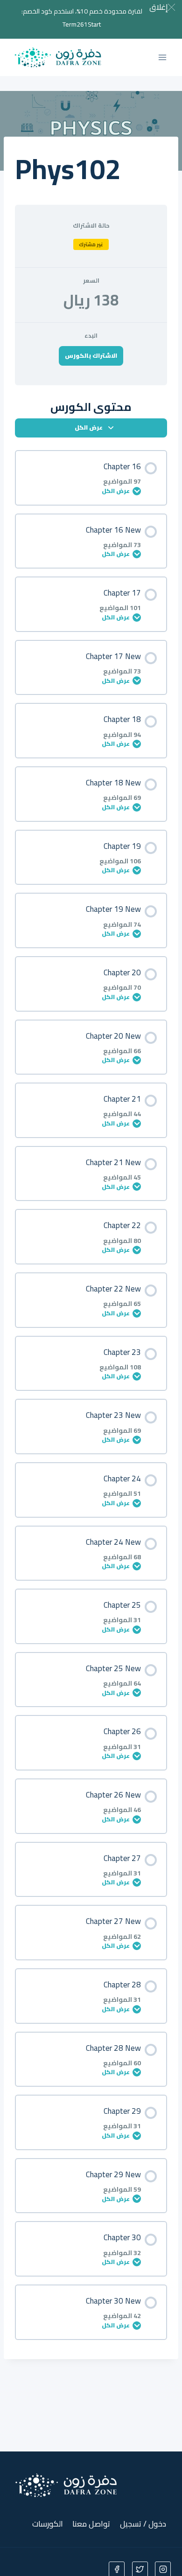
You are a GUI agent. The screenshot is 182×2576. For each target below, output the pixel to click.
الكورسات (48, 2524)
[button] (162, 7)
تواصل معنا (91, 2524)
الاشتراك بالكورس (91, 355)
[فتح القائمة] (162, 57)
